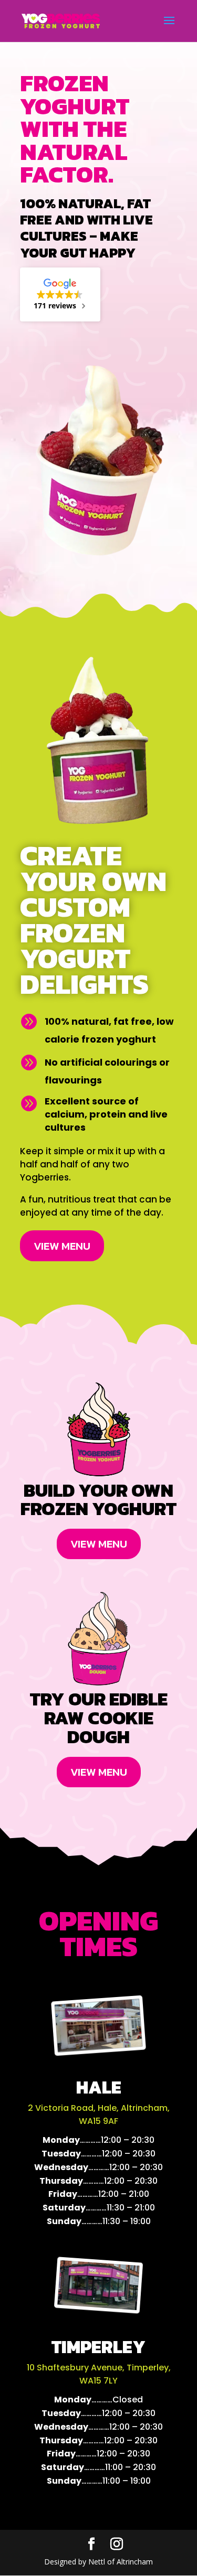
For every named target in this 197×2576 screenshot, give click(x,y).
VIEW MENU (62, 1246)
